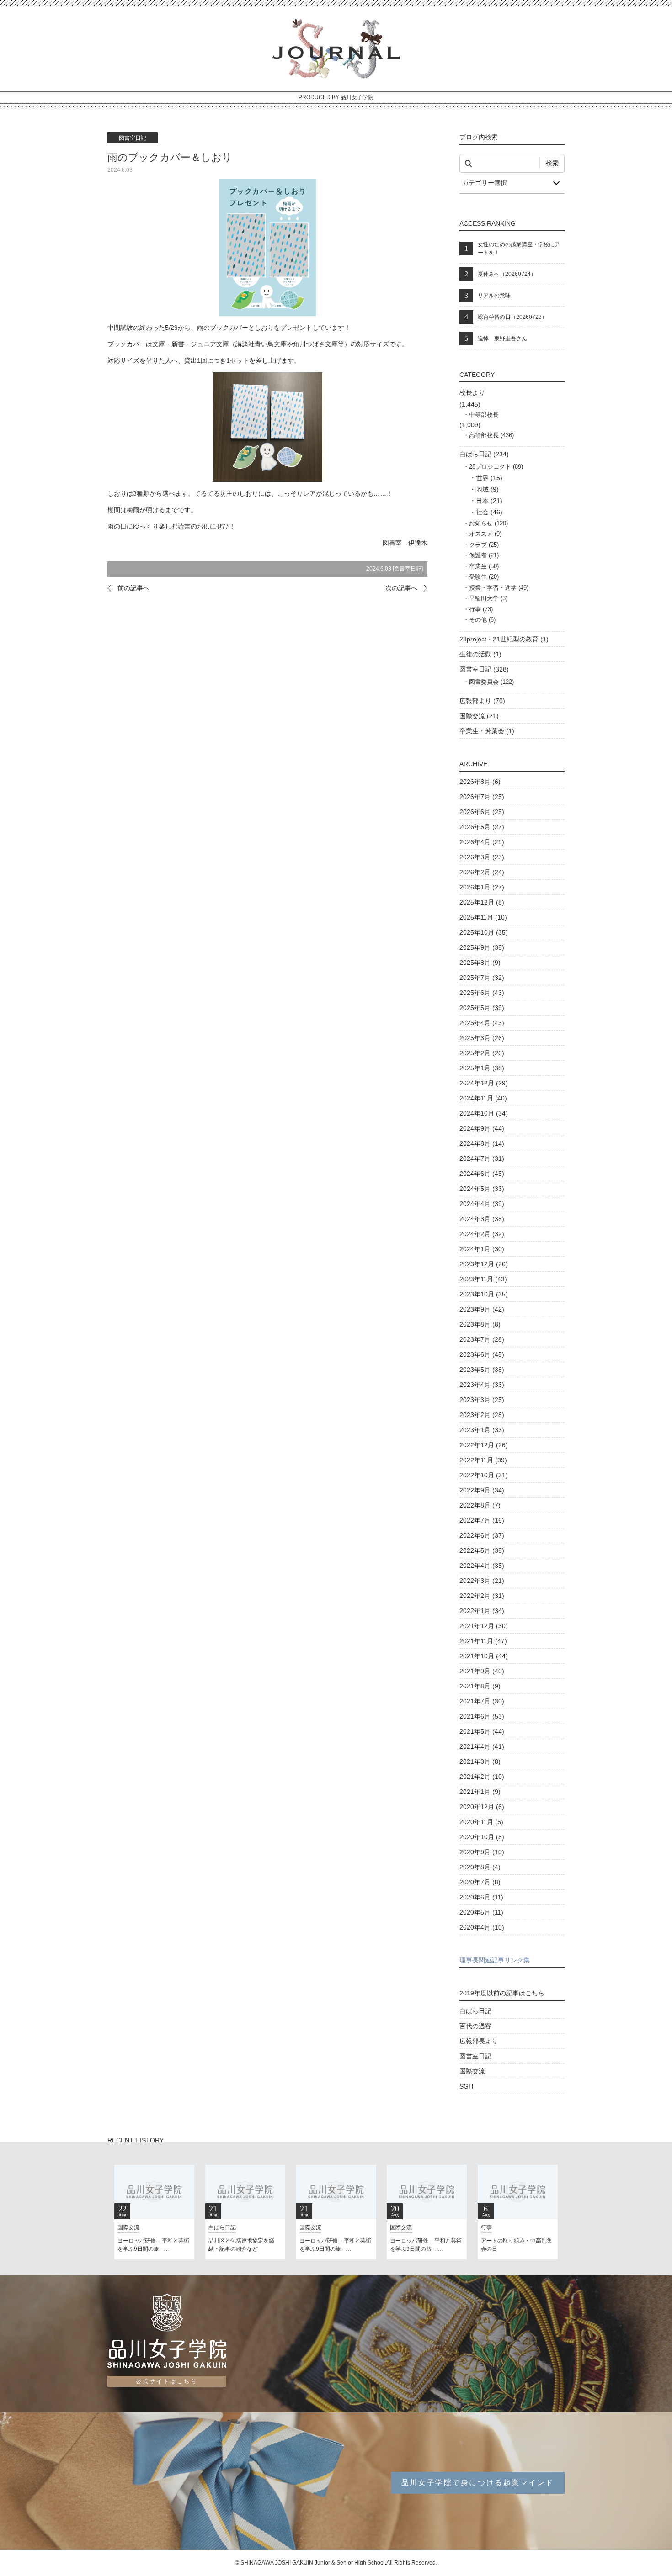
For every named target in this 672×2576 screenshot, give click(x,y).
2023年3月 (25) (482, 1400)
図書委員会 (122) (491, 682)
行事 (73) (481, 609)
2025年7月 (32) (482, 978)
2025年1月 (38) (482, 1068)
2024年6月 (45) (482, 1174)
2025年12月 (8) (482, 902)
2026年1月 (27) (482, 887)
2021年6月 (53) (482, 1716)
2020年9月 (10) (482, 1852)
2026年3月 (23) (482, 857)
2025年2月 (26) (482, 1053)
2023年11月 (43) (483, 1279)
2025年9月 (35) (482, 947)
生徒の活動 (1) (480, 654)
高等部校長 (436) (491, 435)
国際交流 (472, 2071)
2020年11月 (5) (481, 1822)
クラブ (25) (484, 545)
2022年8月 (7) (480, 1505)
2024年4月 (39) (482, 1204)
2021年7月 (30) (482, 1701)
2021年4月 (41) (482, 1746)
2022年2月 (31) (482, 1596)
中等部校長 (484, 415)
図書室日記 (408, 569)
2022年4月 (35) (482, 1566)
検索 (552, 163)
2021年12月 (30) (484, 1626)
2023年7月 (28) (482, 1339)
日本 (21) (489, 501)
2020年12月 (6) (482, 1807)
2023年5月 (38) (482, 1370)
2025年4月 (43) (482, 1023)
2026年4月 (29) (482, 842)
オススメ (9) (485, 534)
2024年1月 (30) (482, 1249)
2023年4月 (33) (482, 1385)
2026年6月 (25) (482, 812)
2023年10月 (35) (484, 1294)
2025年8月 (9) (480, 963)
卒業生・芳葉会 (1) (487, 731)
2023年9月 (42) (482, 1309)
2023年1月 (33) (482, 1430)
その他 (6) (482, 620)
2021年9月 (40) (482, 1671)
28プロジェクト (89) (496, 467)
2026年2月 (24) (482, 872)
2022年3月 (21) (482, 1581)
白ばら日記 (475, 2011)
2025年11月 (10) (483, 917)
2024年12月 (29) (484, 1083)
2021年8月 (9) (480, 1686)
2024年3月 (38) (482, 1219)
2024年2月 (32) (482, 1234)
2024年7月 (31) (482, 1158)
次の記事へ (401, 588)
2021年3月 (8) (480, 1761)
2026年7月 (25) (482, 797)
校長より (472, 392)
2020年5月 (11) (481, 1912)
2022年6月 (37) (482, 1535)
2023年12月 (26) (484, 1264)
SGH (466, 2086)
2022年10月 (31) (484, 1475)
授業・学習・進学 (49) (499, 588)
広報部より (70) (482, 701)
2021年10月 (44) (484, 1656)
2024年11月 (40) (483, 1098)
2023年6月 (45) (482, 1354)
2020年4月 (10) (482, 1927)
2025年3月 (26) (482, 1038)
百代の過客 (475, 2026)
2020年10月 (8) (482, 1837)
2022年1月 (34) (482, 1611)
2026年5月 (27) (482, 827)
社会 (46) (489, 512)
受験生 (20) (484, 577)
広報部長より (479, 2041)
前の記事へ (133, 588)
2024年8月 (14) (482, 1143)
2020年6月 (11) (481, 1897)
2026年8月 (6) (480, 782)
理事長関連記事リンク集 (495, 1960)
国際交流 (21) (479, 716)
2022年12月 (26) (484, 1445)
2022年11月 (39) (483, 1460)
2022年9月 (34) (482, 1490)
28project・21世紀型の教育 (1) (504, 639)
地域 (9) (487, 489)
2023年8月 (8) (480, 1324)
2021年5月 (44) (482, 1731)
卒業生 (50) (484, 566)
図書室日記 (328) (484, 669)
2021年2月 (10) (482, 1777)
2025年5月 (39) (482, 1008)
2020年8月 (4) (480, 1867)
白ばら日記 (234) (484, 454)
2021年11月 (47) (483, 1641)
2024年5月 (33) (482, 1189)
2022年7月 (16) (482, 1520)
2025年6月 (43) (482, 993)
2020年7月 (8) (480, 1882)
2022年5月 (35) (482, 1550)
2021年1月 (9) (480, 1792)
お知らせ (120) (488, 523)
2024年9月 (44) (482, 1128)
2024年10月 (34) (484, 1113)
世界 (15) (489, 478)
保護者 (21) (484, 555)
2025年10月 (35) (484, 932)
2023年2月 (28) (482, 1415)
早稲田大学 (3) (488, 598)
